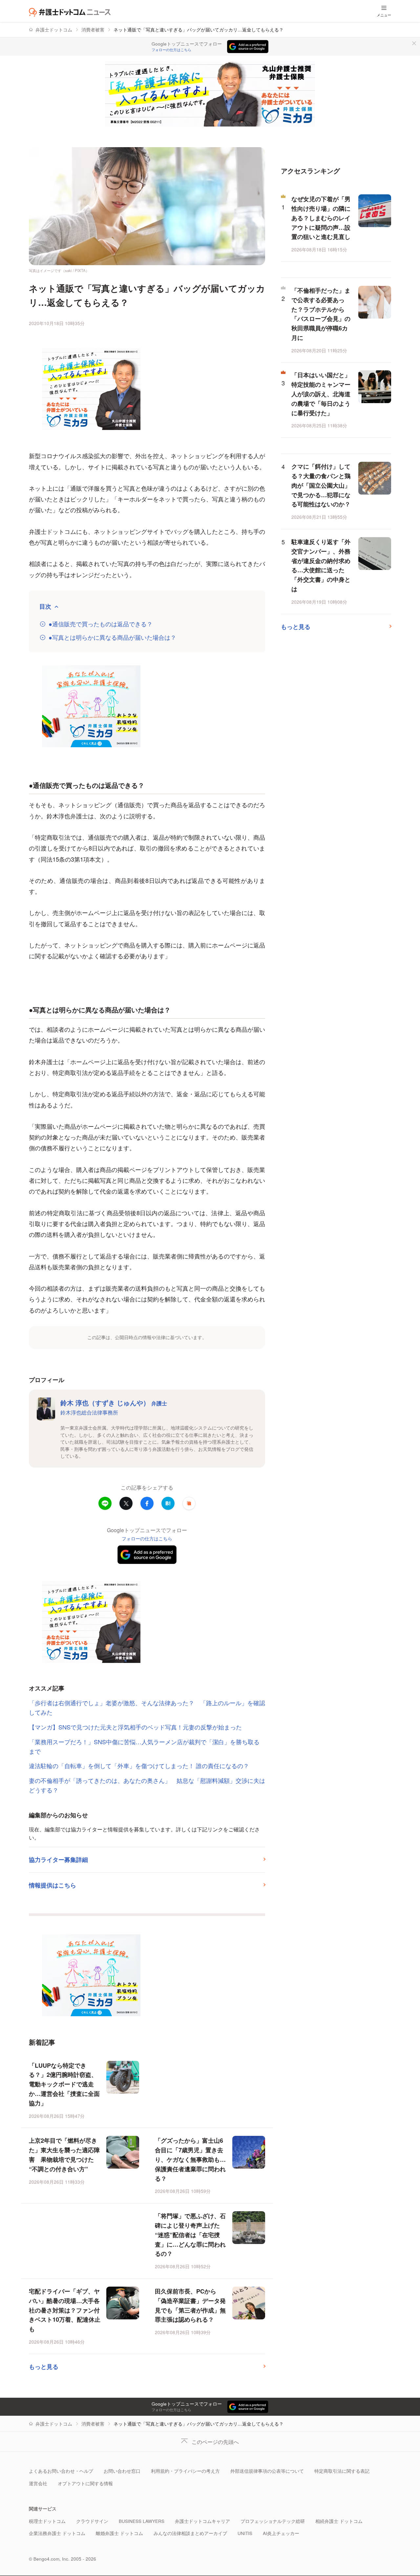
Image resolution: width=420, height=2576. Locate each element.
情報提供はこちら (52, 1885)
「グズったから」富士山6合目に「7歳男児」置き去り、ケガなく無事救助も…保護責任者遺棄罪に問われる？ (190, 2159)
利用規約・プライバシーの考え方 (185, 2471)
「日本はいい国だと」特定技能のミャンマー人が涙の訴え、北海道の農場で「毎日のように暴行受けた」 (321, 394)
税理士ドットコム (47, 2521)
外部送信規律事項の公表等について (267, 2471)
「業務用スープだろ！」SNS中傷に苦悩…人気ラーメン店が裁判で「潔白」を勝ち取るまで (144, 1746)
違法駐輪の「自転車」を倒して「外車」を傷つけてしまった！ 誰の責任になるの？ (139, 1766)
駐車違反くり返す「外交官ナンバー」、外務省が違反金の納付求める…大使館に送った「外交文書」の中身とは (321, 565)
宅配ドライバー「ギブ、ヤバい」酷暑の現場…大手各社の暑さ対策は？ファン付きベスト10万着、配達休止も (65, 2310)
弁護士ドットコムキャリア (202, 2521)
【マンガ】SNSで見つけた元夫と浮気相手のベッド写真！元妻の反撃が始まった (135, 1727)
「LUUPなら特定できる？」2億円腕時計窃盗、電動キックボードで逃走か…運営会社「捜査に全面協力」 (64, 2084)
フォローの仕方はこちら (171, 50)
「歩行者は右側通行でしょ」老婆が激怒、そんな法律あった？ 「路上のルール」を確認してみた (147, 1707)
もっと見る (44, 2367)
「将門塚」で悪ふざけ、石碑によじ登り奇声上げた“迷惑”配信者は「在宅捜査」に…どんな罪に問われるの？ (190, 2235)
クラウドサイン (92, 2521)
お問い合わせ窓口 (122, 2471)
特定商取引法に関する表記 (342, 2471)
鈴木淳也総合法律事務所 (89, 1412)
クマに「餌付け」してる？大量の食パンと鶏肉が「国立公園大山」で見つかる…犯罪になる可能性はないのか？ (321, 485)
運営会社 (38, 2483)
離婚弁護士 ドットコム (119, 2533)
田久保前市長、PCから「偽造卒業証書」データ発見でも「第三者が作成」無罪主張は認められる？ (190, 2305)
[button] (189, 1503)
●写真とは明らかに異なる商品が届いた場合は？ (112, 637)
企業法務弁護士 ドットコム (57, 2533)
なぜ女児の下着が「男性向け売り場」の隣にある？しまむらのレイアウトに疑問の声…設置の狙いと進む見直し (321, 218)
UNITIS (245, 2533)
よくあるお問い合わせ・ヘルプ (61, 2471)
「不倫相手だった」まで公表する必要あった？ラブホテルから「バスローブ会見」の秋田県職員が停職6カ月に (321, 314)
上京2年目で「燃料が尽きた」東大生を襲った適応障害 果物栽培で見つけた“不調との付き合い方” (64, 2155)
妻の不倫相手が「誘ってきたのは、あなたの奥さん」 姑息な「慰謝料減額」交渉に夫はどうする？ (147, 1785)
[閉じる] (414, 43)
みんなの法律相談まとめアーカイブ (190, 2533)
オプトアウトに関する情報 (85, 2483)
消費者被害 (93, 30)
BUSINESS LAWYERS (142, 2521)
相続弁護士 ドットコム (339, 2521)
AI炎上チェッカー (281, 2533)
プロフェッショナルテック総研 (273, 2521)
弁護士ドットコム (54, 30)
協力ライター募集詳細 (58, 1860)
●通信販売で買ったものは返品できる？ (101, 624)
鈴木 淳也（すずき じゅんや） (114, 1403)
